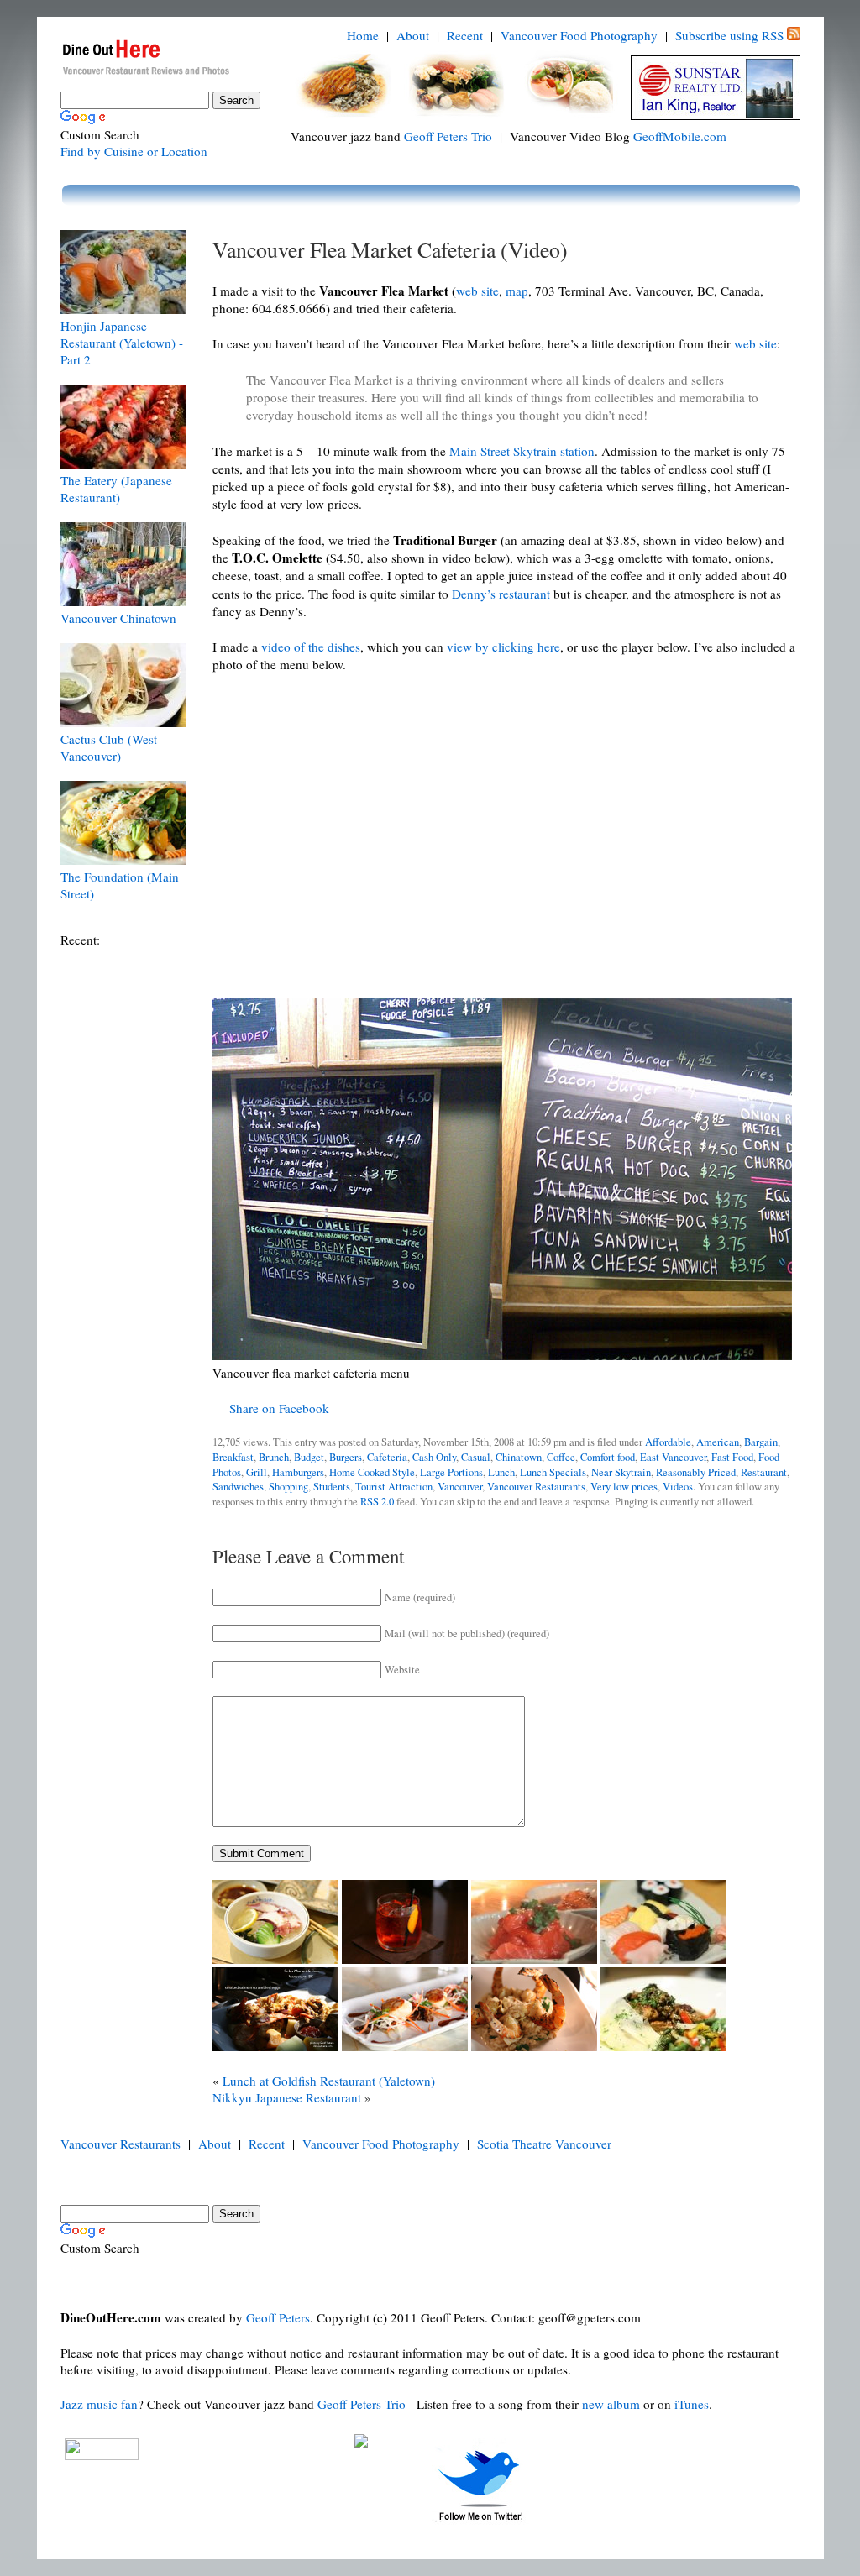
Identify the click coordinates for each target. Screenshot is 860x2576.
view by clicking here (503, 647)
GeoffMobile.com (680, 136)
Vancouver (460, 1487)
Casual (476, 1457)
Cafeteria (387, 1457)
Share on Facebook (279, 1408)
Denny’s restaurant (501, 594)
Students (332, 1487)
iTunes (692, 2404)
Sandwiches (238, 1487)
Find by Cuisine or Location (134, 151)
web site (477, 291)
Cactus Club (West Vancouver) (109, 747)
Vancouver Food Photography (579, 35)
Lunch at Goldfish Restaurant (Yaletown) (329, 2081)
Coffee (561, 1457)
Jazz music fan (99, 2404)
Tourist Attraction (394, 1487)
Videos (678, 1487)
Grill (257, 1472)
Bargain (761, 1442)
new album (611, 2404)
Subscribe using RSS (729, 35)
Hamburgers (298, 1472)
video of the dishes (311, 647)
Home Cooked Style (372, 1472)
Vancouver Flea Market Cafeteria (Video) (390, 249)
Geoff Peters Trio (448, 136)
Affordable (668, 1442)
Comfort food (608, 1457)
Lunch (501, 1472)
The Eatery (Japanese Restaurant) (116, 489)
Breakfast (233, 1457)
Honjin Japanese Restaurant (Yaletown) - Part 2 (122, 343)
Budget (309, 1457)
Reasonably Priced (696, 1472)
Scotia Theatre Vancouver (544, 2144)
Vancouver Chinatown (118, 618)
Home (363, 35)
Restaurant (764, 1472)
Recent (465, 35)
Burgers (346, 1457)
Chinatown (519, 1457)
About (413, 35)
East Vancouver (673, 1457)
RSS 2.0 (377, 1502)
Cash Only (434, 1457)
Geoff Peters (278, 2317)
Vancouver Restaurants (536, 1487)
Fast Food (732, 1457)
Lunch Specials (553, 1472)
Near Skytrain (621, 1472)
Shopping (288, 1487)
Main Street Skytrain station (522, 451)
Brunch (274, 1457)
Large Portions (451, 1472)
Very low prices (624, 1487)
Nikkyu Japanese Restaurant (287, 2097)
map (517, 291)
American (718, 1442)
